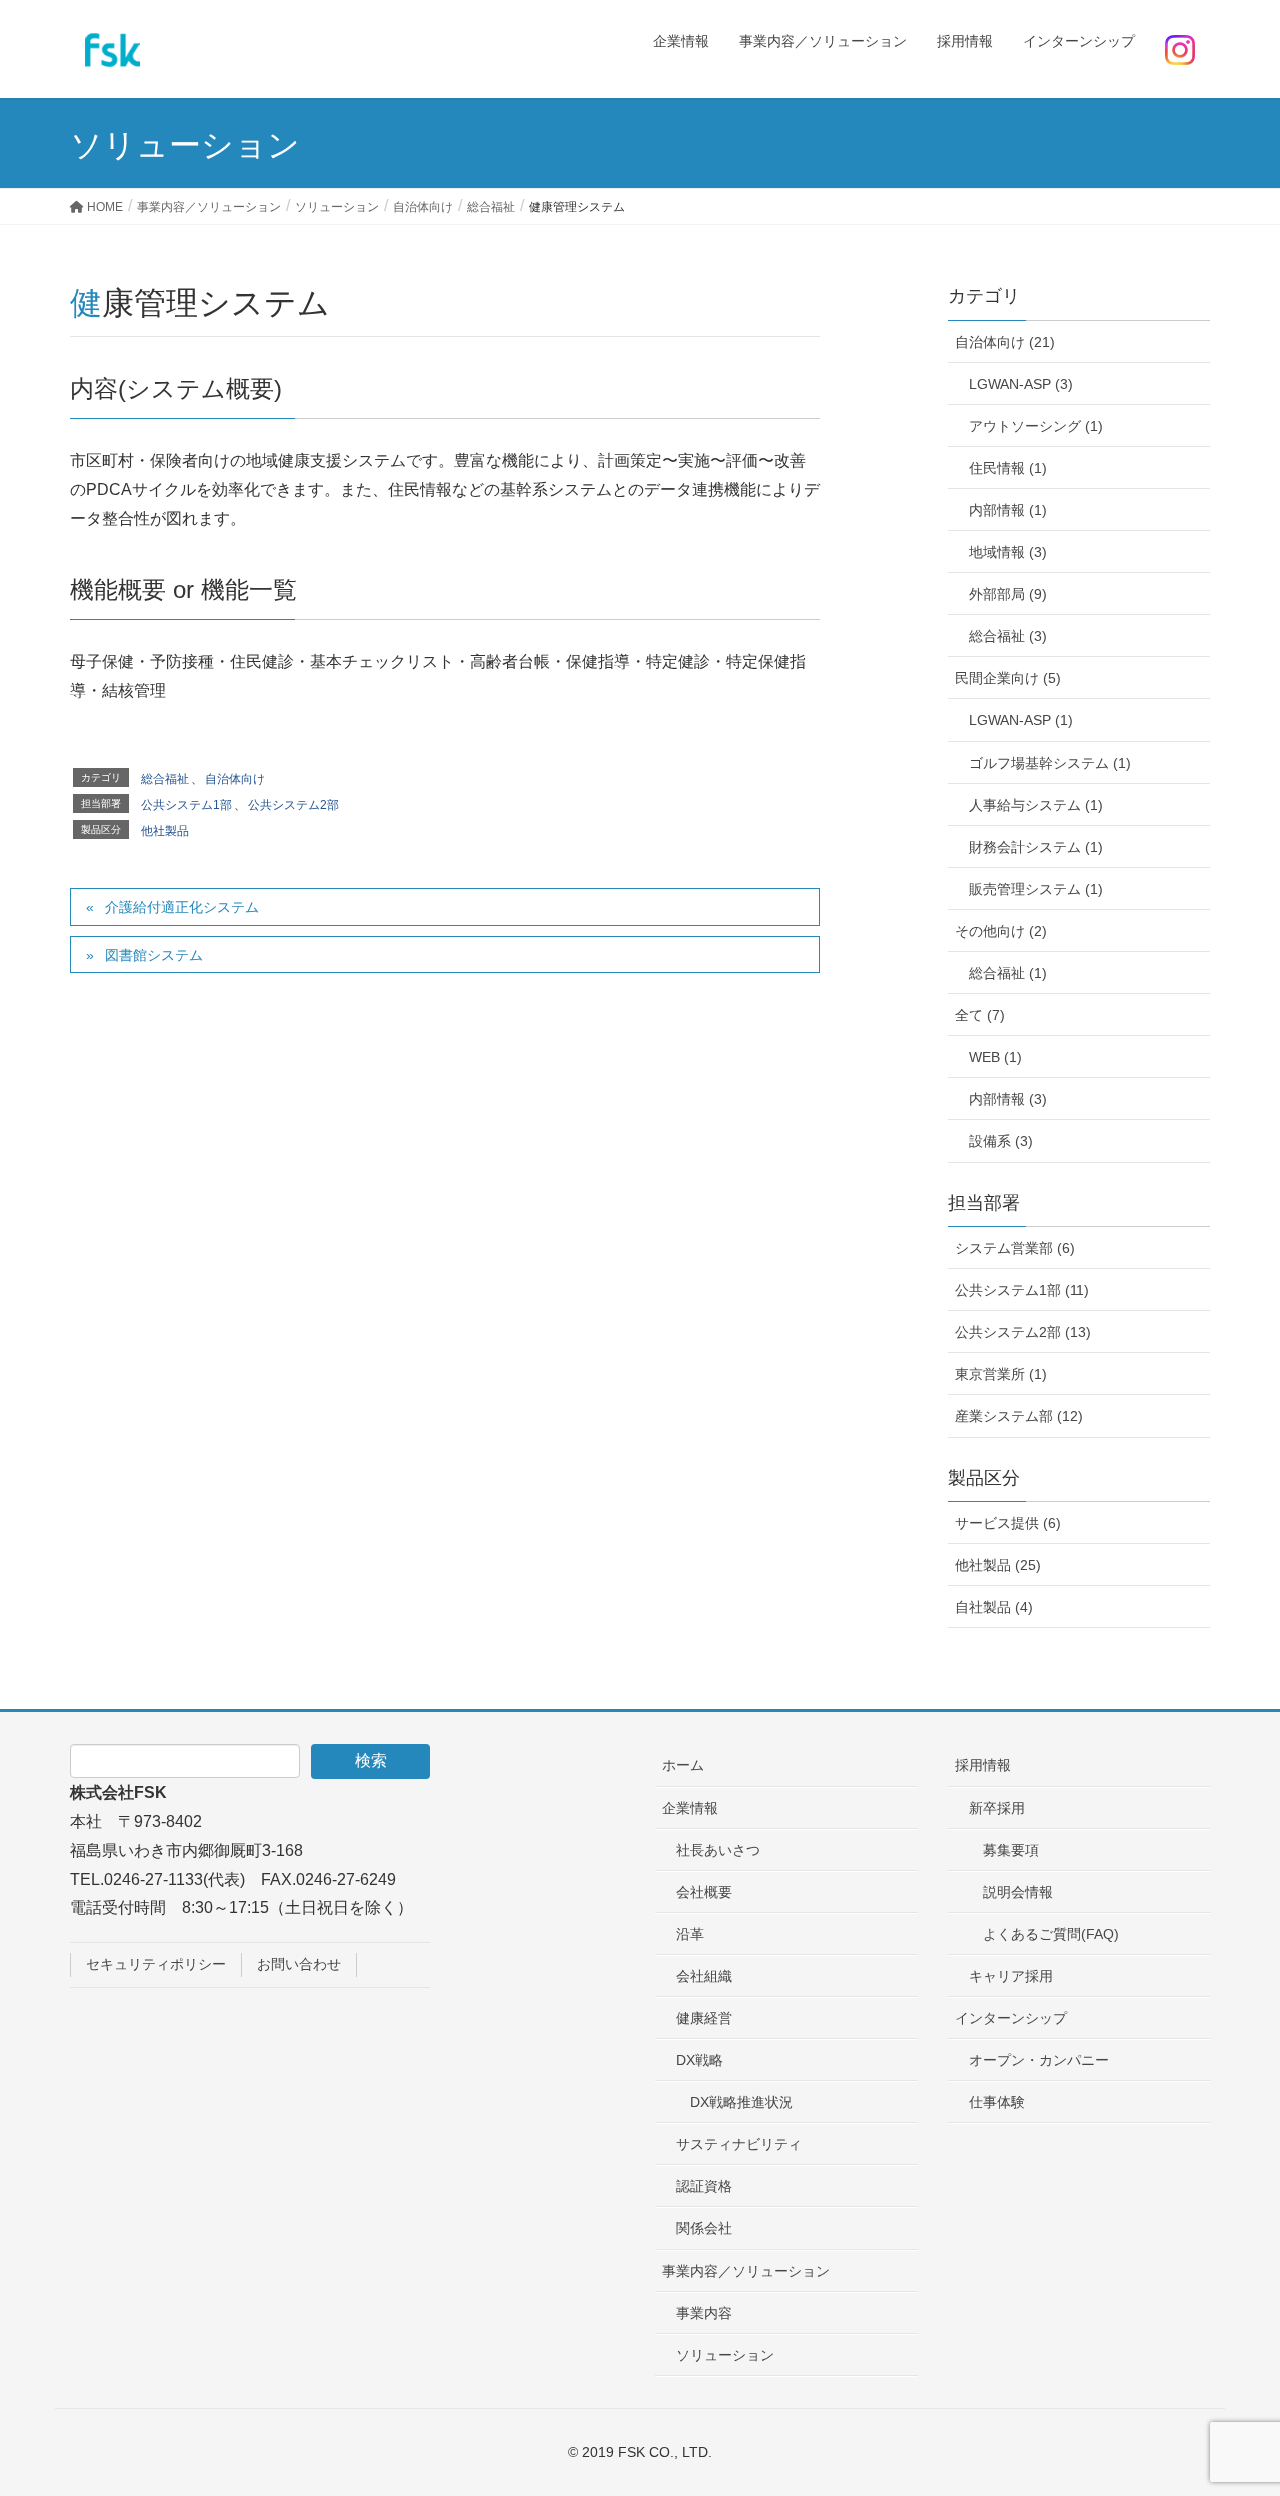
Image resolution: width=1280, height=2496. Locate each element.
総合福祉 (165, 779)
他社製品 (165, 831)
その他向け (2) (1001, 931)
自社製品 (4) (994, 1607)
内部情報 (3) (1008, 1099)
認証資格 (704, 2186)
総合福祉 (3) (1008, 636)
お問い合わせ (299, 1964)
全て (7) (980, 1015)
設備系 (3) (1001, 1141)
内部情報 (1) (1008, 510)
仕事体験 (997, 2102)
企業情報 (690, 1808)
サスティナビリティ (739, 2144)
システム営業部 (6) (1015, 1248)
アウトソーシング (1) (1036, 426)
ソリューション (725, 2355)
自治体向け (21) (1005, 342)
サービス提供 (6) (1008, 1523)
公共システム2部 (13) (1023, 1332)
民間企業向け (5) (1008, 678)
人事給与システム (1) (1036, 805)
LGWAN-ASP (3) (1021, 384)
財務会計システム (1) (1036, 847)
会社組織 (704, 1976)
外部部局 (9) (1008, 594)
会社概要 (704, 1892)
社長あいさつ (718, 1850)
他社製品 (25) (998, 1565)
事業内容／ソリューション (746, 2271)
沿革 (690, 1934)
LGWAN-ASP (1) (1021, 720)
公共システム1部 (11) (1022, 1290)
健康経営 (704, 2018)
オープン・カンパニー (1039, 2060)
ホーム (683, 1765)
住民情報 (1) (1008, 468)
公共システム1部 (186, 805)
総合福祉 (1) (1008, 973)
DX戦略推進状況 (741, 2102)
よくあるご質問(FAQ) (1051, 1934)
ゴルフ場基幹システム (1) (1050, 763)
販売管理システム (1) (1036, 889)
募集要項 (1011, 1850)
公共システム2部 (293, 805)
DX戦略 (699, 2060)
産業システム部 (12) (1019, 1416)
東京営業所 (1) (1001, 1374)
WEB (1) (995, 1057)
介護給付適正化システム (182, 907)
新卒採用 (997, 1808)
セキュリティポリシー (156, 1964)
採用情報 (983, 1765)
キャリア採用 (1011, 1976)
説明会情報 (1018, 1892)
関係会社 (704, 2228)
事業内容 (704, 2313)
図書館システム (154, 955)
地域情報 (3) (1008, 552)
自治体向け (235, 779)
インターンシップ (1011, 2018)
